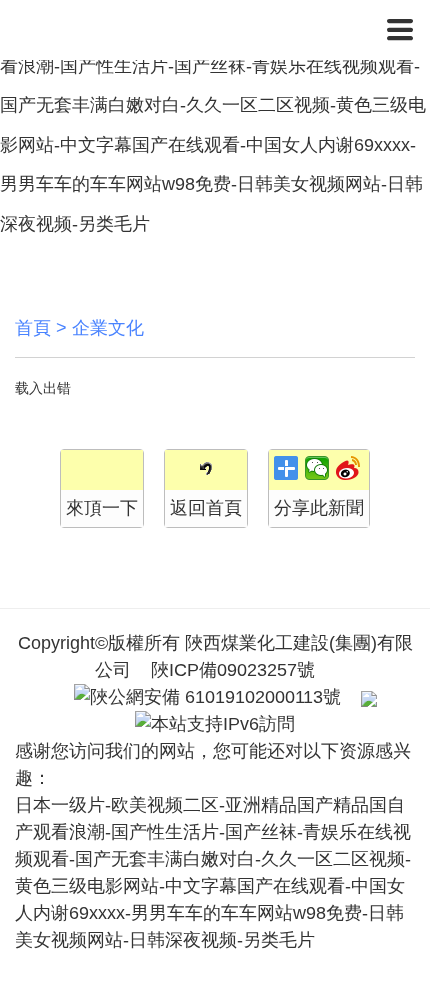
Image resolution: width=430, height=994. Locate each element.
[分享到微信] (317, 468)
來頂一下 (102, 508)
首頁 (33, 328)
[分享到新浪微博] (348, 468)
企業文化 (108, 328)
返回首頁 (206, 508)
